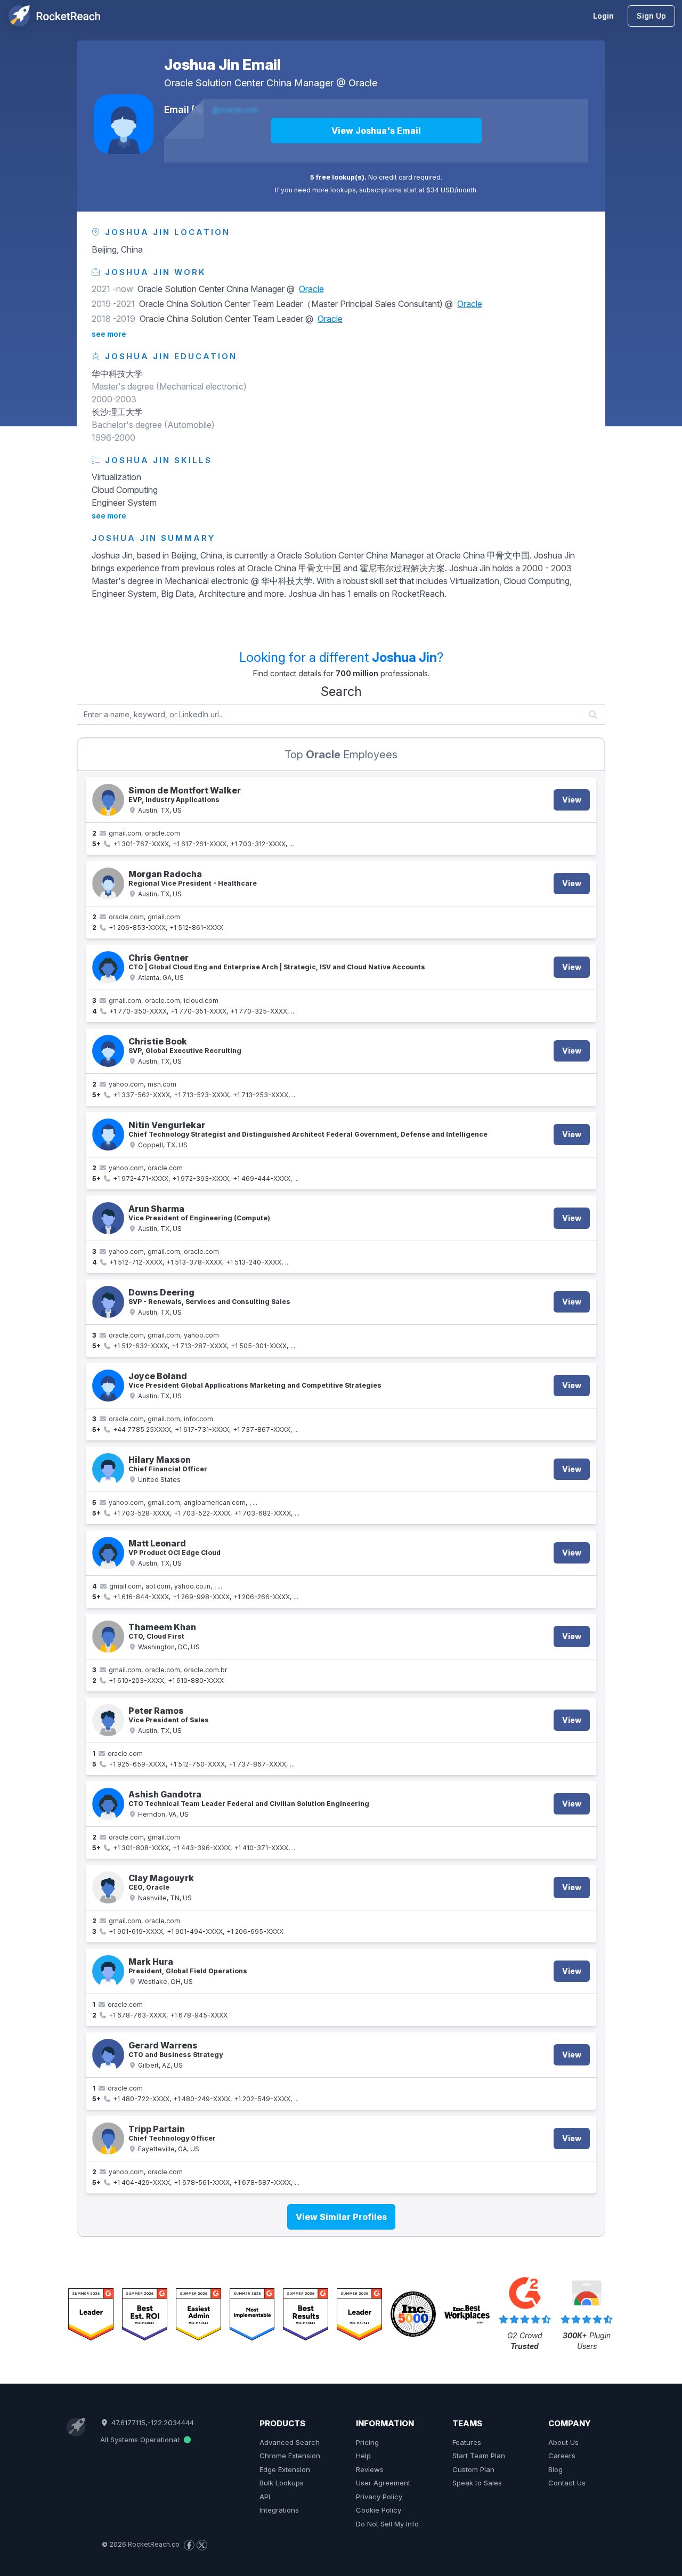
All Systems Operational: (141, 2440)
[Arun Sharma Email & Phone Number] (108, 1218)
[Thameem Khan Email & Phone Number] (108, 1637)
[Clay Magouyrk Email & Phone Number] (108, 1888)
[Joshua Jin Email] (124, 124)
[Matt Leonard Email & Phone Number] (108, 1553)
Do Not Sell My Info (387, 2524)
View (572, 800)
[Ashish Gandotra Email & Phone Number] (108, 1804)
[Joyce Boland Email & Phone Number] (108, 1386)
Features (467, 2442)
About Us (563, 2442)
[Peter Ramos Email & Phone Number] (108, 1720)
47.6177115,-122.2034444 (151, 2423)
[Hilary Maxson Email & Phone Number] (108, 1469)
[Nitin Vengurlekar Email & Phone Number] (108, 1135)
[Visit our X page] (202, 2545)
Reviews (370, 2469)
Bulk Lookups (282, 2483)
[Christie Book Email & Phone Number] (108, 1051)
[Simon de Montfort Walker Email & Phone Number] (108, 800)
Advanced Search (290, 2442)
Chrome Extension (290, 2456)
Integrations (279, 2510)
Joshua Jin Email (222, 64)
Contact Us (567, 2483)
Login (603, 16)
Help (363, 2456)
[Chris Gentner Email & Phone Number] (108, 967)
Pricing (367, 2442)
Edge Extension (285, 2469)
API (265, 2497)
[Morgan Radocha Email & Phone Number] (108, 884)
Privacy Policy (379, 2497)
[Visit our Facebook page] (189, 2545)
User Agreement (383, 2483)
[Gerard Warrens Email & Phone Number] (108, 2055)
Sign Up (651, 16)
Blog (555, 2469)
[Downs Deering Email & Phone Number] (108, 1302)
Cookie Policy (379, 2510)
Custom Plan (473, 2469)
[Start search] (593, 715)
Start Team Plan (479, 2456)
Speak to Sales (477, 2483)
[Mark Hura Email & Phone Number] (108, 1971)
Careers (562, 2456)
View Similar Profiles (341, 2217)
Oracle (363, 83)
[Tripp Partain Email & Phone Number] (108, 2138)
